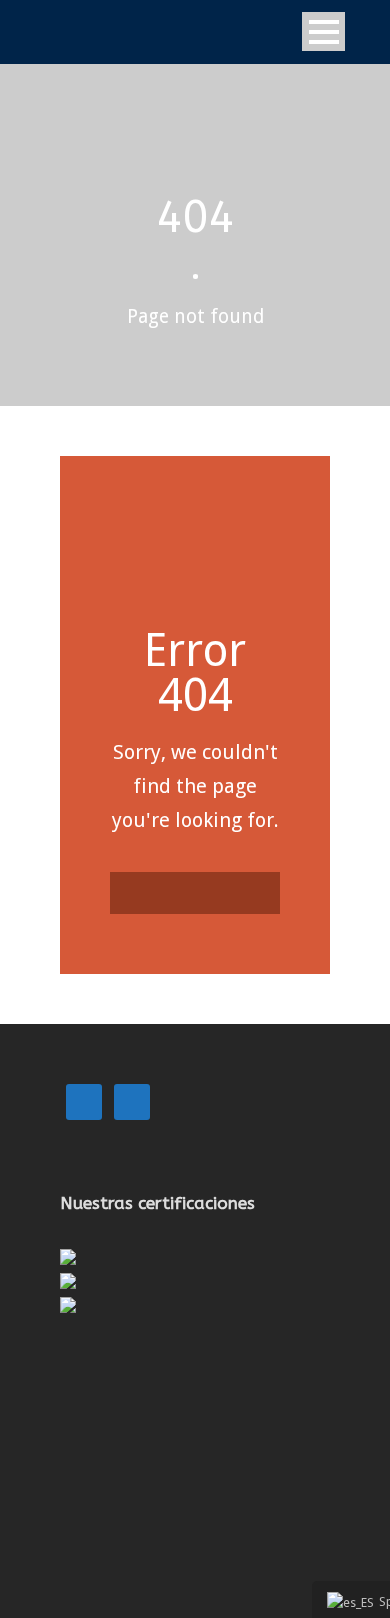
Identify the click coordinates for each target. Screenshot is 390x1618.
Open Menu (323, 31)
